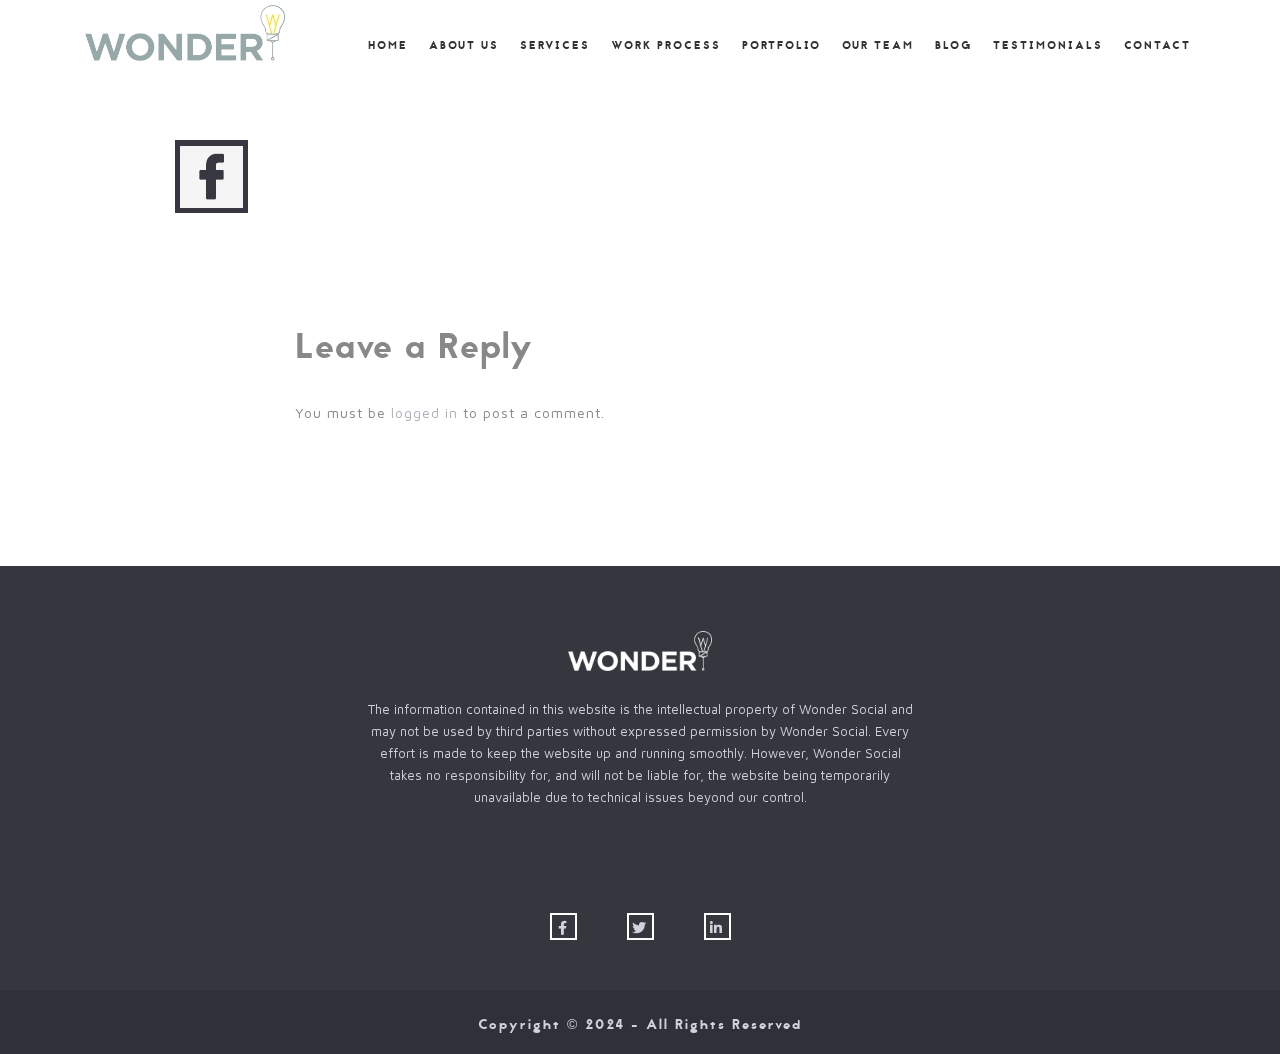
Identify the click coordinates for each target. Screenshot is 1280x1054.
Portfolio (781, 46)
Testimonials (1048, 46)
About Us (464, 46)
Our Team (878, 46)
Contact (1157, 46)
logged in (424, 412)
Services (555, 46)
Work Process (666, 46)
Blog (953, 46)
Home (388, 46)
